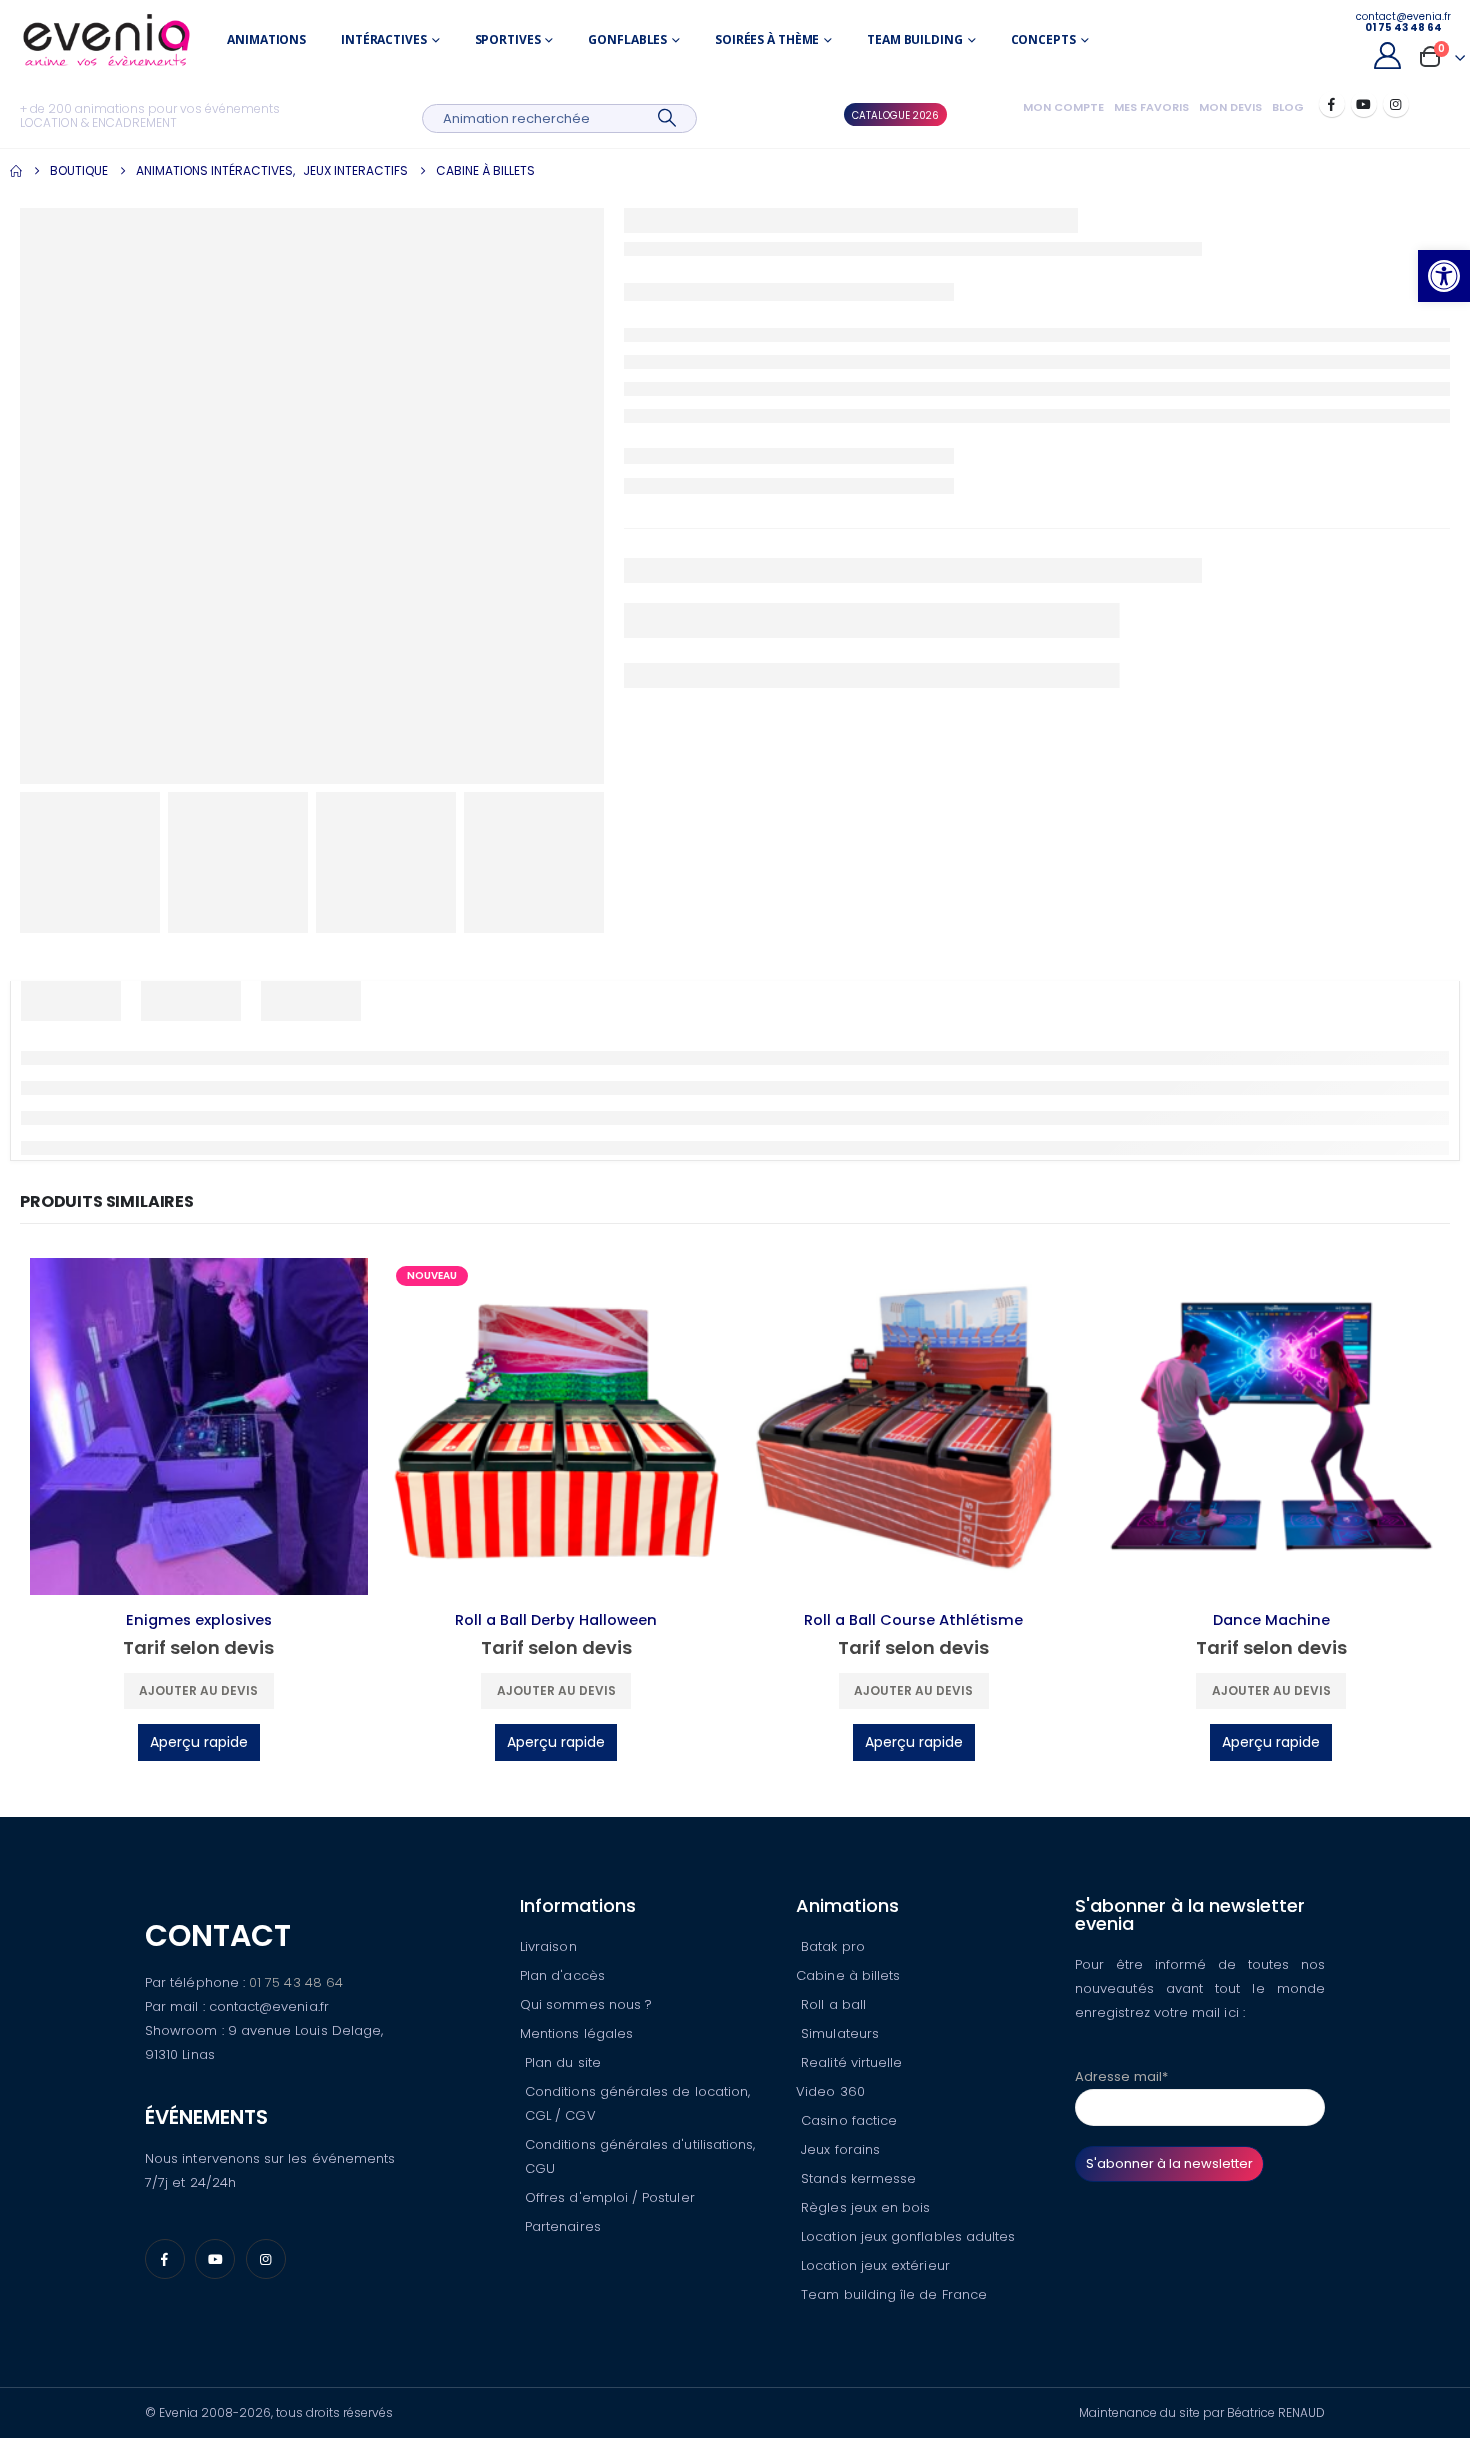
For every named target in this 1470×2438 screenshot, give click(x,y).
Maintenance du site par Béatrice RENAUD (1202, 2412)
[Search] (667, 118)
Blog (1288, 107)
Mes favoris (1151, 107)
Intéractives (384, 39)
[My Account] (1387, 55)
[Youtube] (1364, 104)
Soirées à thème (767, 39)
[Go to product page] (199, 1427)
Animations (266, 39)
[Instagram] (1396, 104)
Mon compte (1063, 107)
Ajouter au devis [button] (198, 1690)
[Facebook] (1332, 104)
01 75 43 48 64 (296, 1982)
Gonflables (627, 39)
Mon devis (1230, 107)
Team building (914, 39)
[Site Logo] (106, 40)
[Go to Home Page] (16, 171)
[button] (1444, 276)
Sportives (508, 39)
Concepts (1043, 39)
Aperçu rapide (199, 1742)
